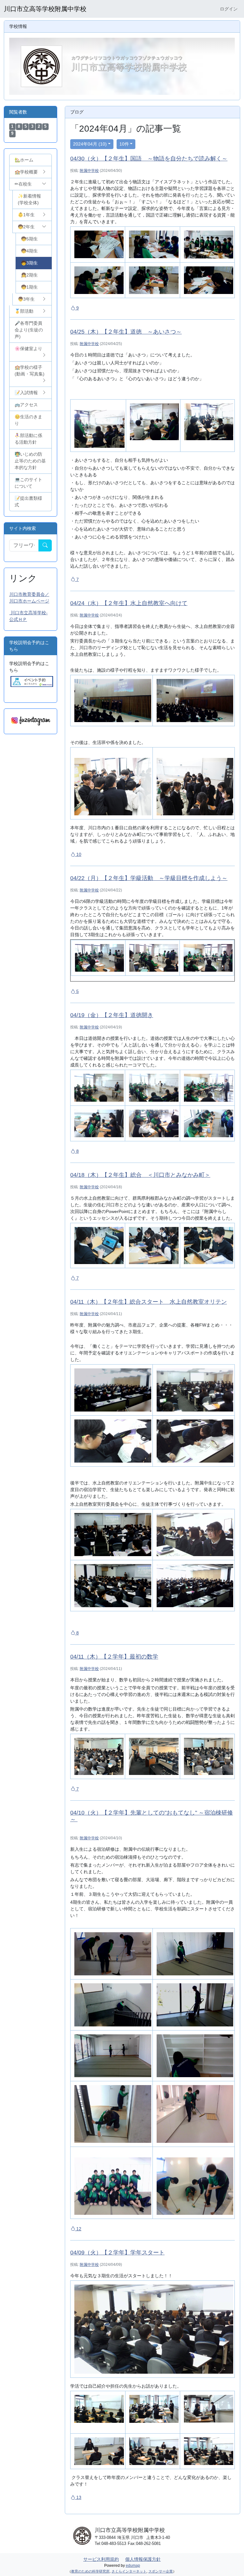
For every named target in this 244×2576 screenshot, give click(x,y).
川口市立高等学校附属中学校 (45, 9)
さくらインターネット (129, 2571)
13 (78, 2497)
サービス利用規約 (101, 2559)
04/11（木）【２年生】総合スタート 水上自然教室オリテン (149, 1302)
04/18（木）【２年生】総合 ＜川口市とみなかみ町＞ (140, 1175)
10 (78, 854)
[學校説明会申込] (32, 681)
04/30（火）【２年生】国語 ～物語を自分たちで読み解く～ (149, 159)
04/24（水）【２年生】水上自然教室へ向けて (129, 603)
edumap (133, 2566)
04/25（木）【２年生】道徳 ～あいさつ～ (126, 332)
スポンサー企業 (161, 2571)
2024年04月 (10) (90, 144)
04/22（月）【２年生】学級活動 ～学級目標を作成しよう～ (149, 878)
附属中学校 (89, 171)
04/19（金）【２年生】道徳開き (112, 1015)
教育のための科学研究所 (90, 2571)
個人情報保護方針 (143, 2559)
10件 (124, 144)
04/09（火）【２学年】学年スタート (117, 2253)
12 (78, 2229)
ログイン (229, 9)
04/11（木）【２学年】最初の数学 (114, 1657)
